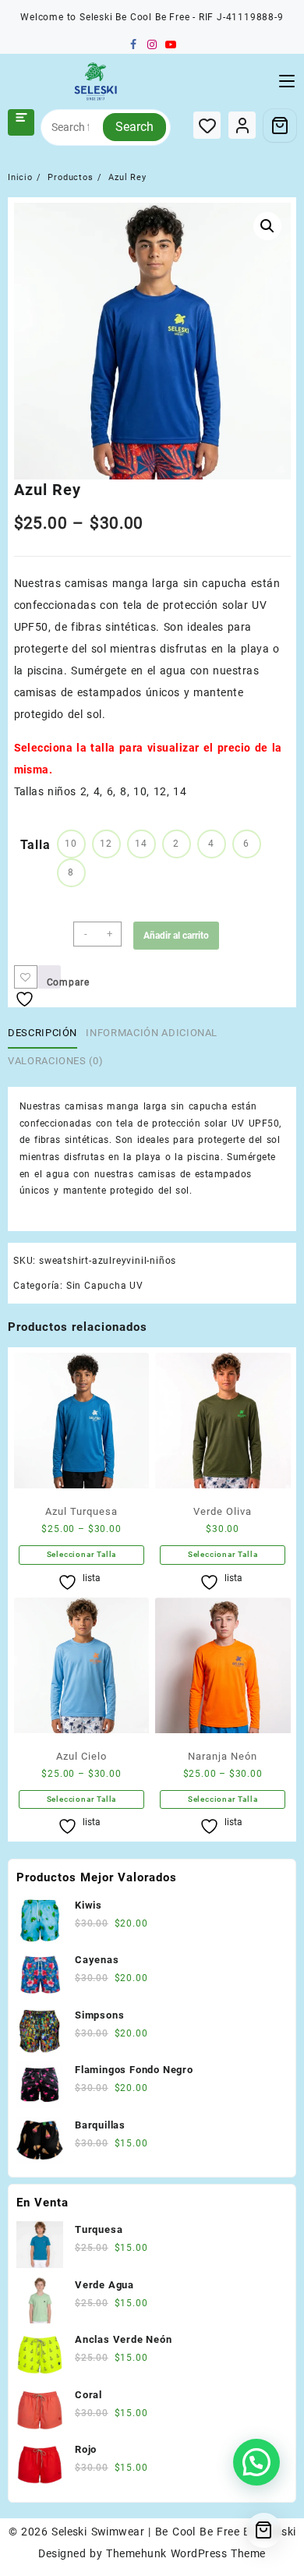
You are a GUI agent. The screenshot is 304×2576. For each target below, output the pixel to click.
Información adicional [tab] (152, 1033)
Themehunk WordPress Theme (186, 2553)
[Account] (242, 125)
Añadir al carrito (176, 936)
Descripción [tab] (42, 1033)
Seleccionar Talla (82, 1554)
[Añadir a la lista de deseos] (26, 977)
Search (134, 127)
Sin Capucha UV (105, 1286)
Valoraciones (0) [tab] (55, 1061)
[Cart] (280, 126)
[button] (267, 226)
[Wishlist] (207, 125)
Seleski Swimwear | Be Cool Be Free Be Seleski (173, 2532)
